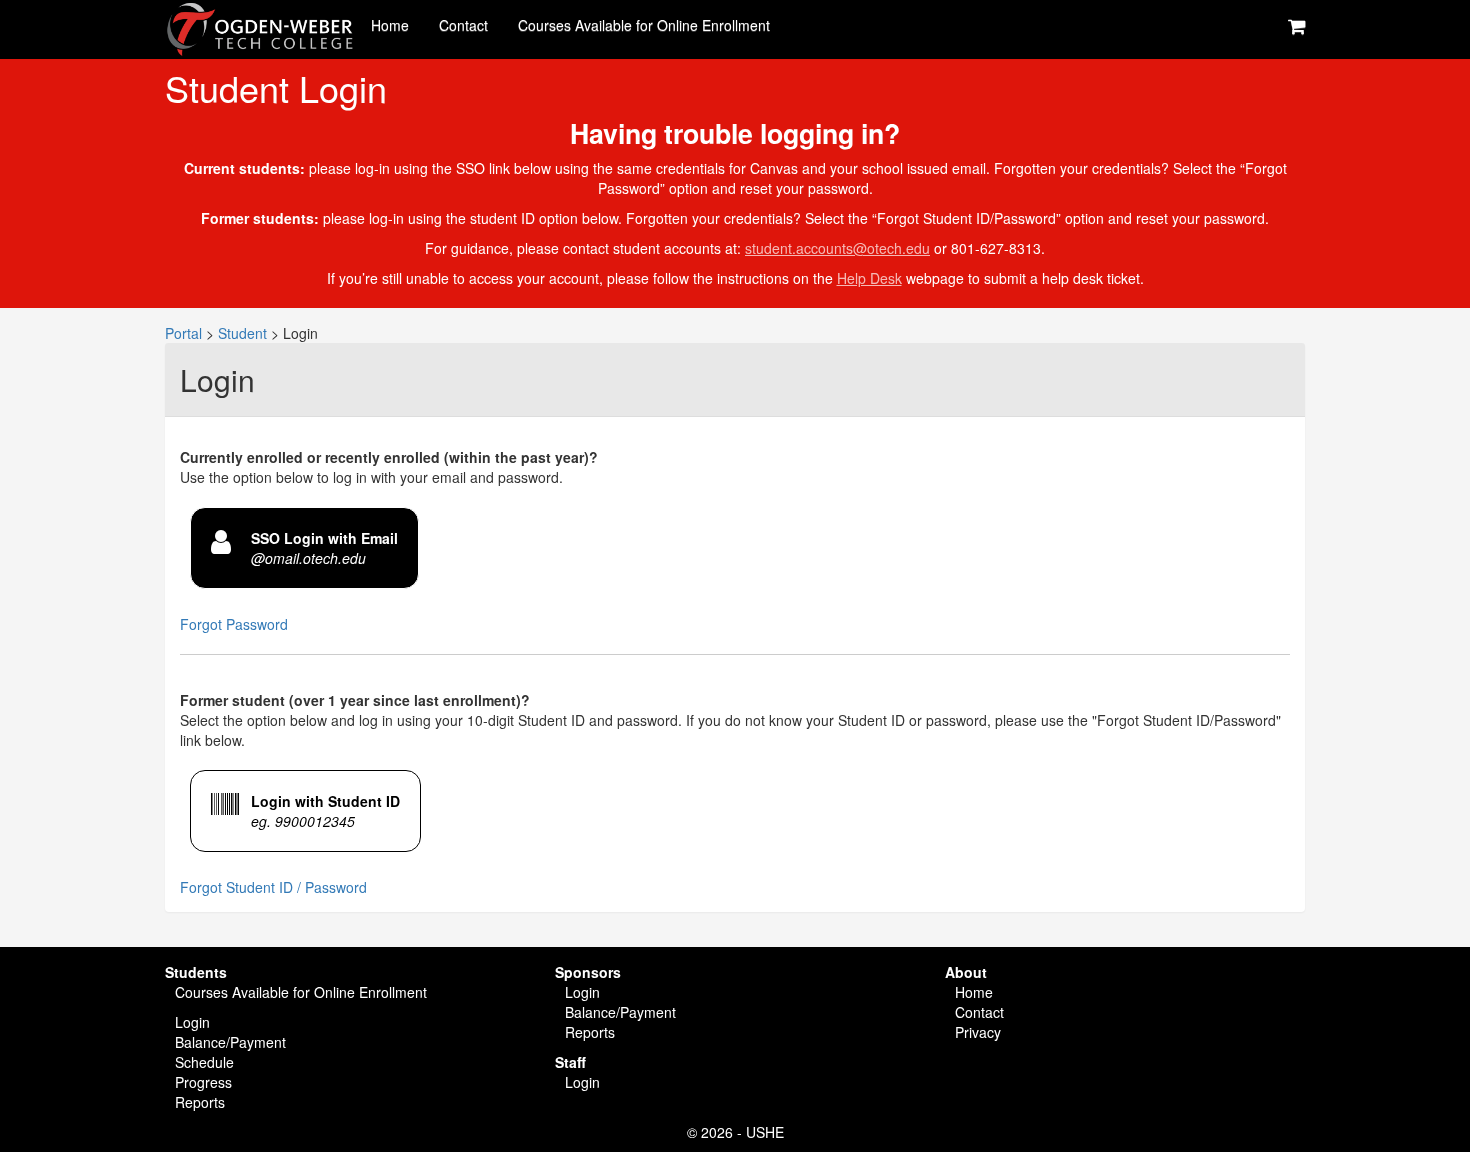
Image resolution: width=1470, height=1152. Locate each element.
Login (192, 1022)
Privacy (978, 1032)
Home (390, 25)
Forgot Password (234, 624)
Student (242, 333)
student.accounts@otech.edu (837, 248)
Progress (203, 1082)
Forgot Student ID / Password (273, 887)
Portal (183, 333)
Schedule (204, 1062)
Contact (463, 25)
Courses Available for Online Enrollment (644, 25)
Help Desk (869, 278)
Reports (200, 1102)
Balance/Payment (230, 1042)
